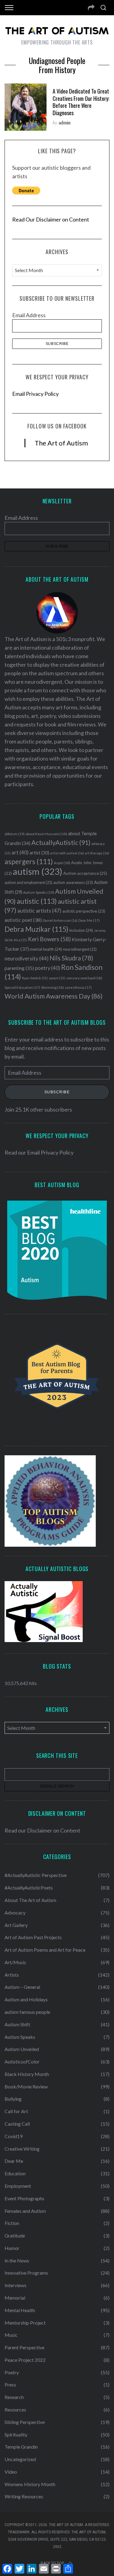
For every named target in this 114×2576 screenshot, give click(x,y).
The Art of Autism (61, 443)
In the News (17, 2260)
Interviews (16, 2285)
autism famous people (27, 2012)
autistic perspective (84, 911)
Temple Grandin (21, 2447)
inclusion (81, 930)
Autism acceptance (85, 873)
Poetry (12, 2372)
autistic (37, 901)
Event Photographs (24, 2198)
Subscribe (57, 1092)
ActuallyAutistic (61, 843)
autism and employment (28, 883)
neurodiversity (27, 958)
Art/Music (16, 1962)
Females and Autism (25, 2211)
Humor (12, 2248)
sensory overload (84, 978)
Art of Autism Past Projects (33, 1937)
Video (11, 2472)
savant (57, 978)
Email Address (29, 315)
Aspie (62, 863)
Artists (12, 1975)
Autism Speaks (39, 892)
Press (10, 2384)
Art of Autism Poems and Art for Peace (45, 1950)
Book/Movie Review (26, 2086)
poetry (48, 968)
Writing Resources (24, 2496)
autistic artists (39, 911)
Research (14, 2397)
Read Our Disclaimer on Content (51, 219)
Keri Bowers (49, 939)
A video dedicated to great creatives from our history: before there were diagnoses (81, 102)
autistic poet (23, 920)
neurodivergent (80, 949)
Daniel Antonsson (60, 920)
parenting (19, 968)
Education (15, 2173)
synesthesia (78, 987)
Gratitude (15, 2235)
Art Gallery (16, 1925)
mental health (46, 949)
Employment (18, 2186)
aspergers (29, 862)
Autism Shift (17, 2024)
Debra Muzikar (36, 929)
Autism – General (22, 1987)
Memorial (15, 2298)
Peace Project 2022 (25, 2360)
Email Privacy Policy (35, 394)
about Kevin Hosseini (46, 834)
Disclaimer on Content (54, 1830)
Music (11, 2335)
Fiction (12, 2223)
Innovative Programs (26, 2273)
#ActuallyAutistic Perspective (36, 1875)
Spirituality (16, 2434)
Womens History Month (30, 2484)
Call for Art (16, 2111)
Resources (15, 2409)
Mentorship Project (25, 2323)
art (20, 853)
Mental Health (20, 2310)
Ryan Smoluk (35, 978)
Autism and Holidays (26, 1999)
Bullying (13, 2099)
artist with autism (67, 853)
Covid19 (14, 2136)
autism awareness (73, 882)
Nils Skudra (71, 958)
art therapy (97, 853)
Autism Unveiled (22, 2049)
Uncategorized (20, 2459)
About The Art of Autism (30, 1900)
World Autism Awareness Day (54, 996)
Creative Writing (22, 2149)
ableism (15, 834)
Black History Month (27, 2074)
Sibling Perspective (25, 2422)
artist (39, 853)
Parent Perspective (24, 2347)
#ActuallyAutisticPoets (29, 1888)
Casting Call (17, 2124)
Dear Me (89, 920)
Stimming (52, 987)
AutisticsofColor (22, 2062)
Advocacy (15, 1912)
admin (65, 122)
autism (38, 871)
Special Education (22, 987)
